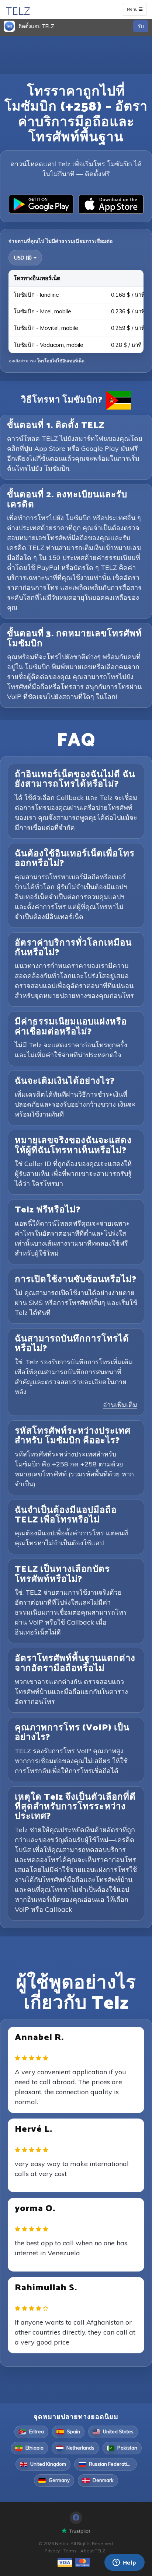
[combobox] (25, 258)
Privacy (52, 2551)
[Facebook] (76, 2518)
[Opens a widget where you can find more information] (124, 2563)
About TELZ (93, 2551)
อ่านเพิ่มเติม (120, 1405)
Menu (136, 11)
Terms (70, 2551)
